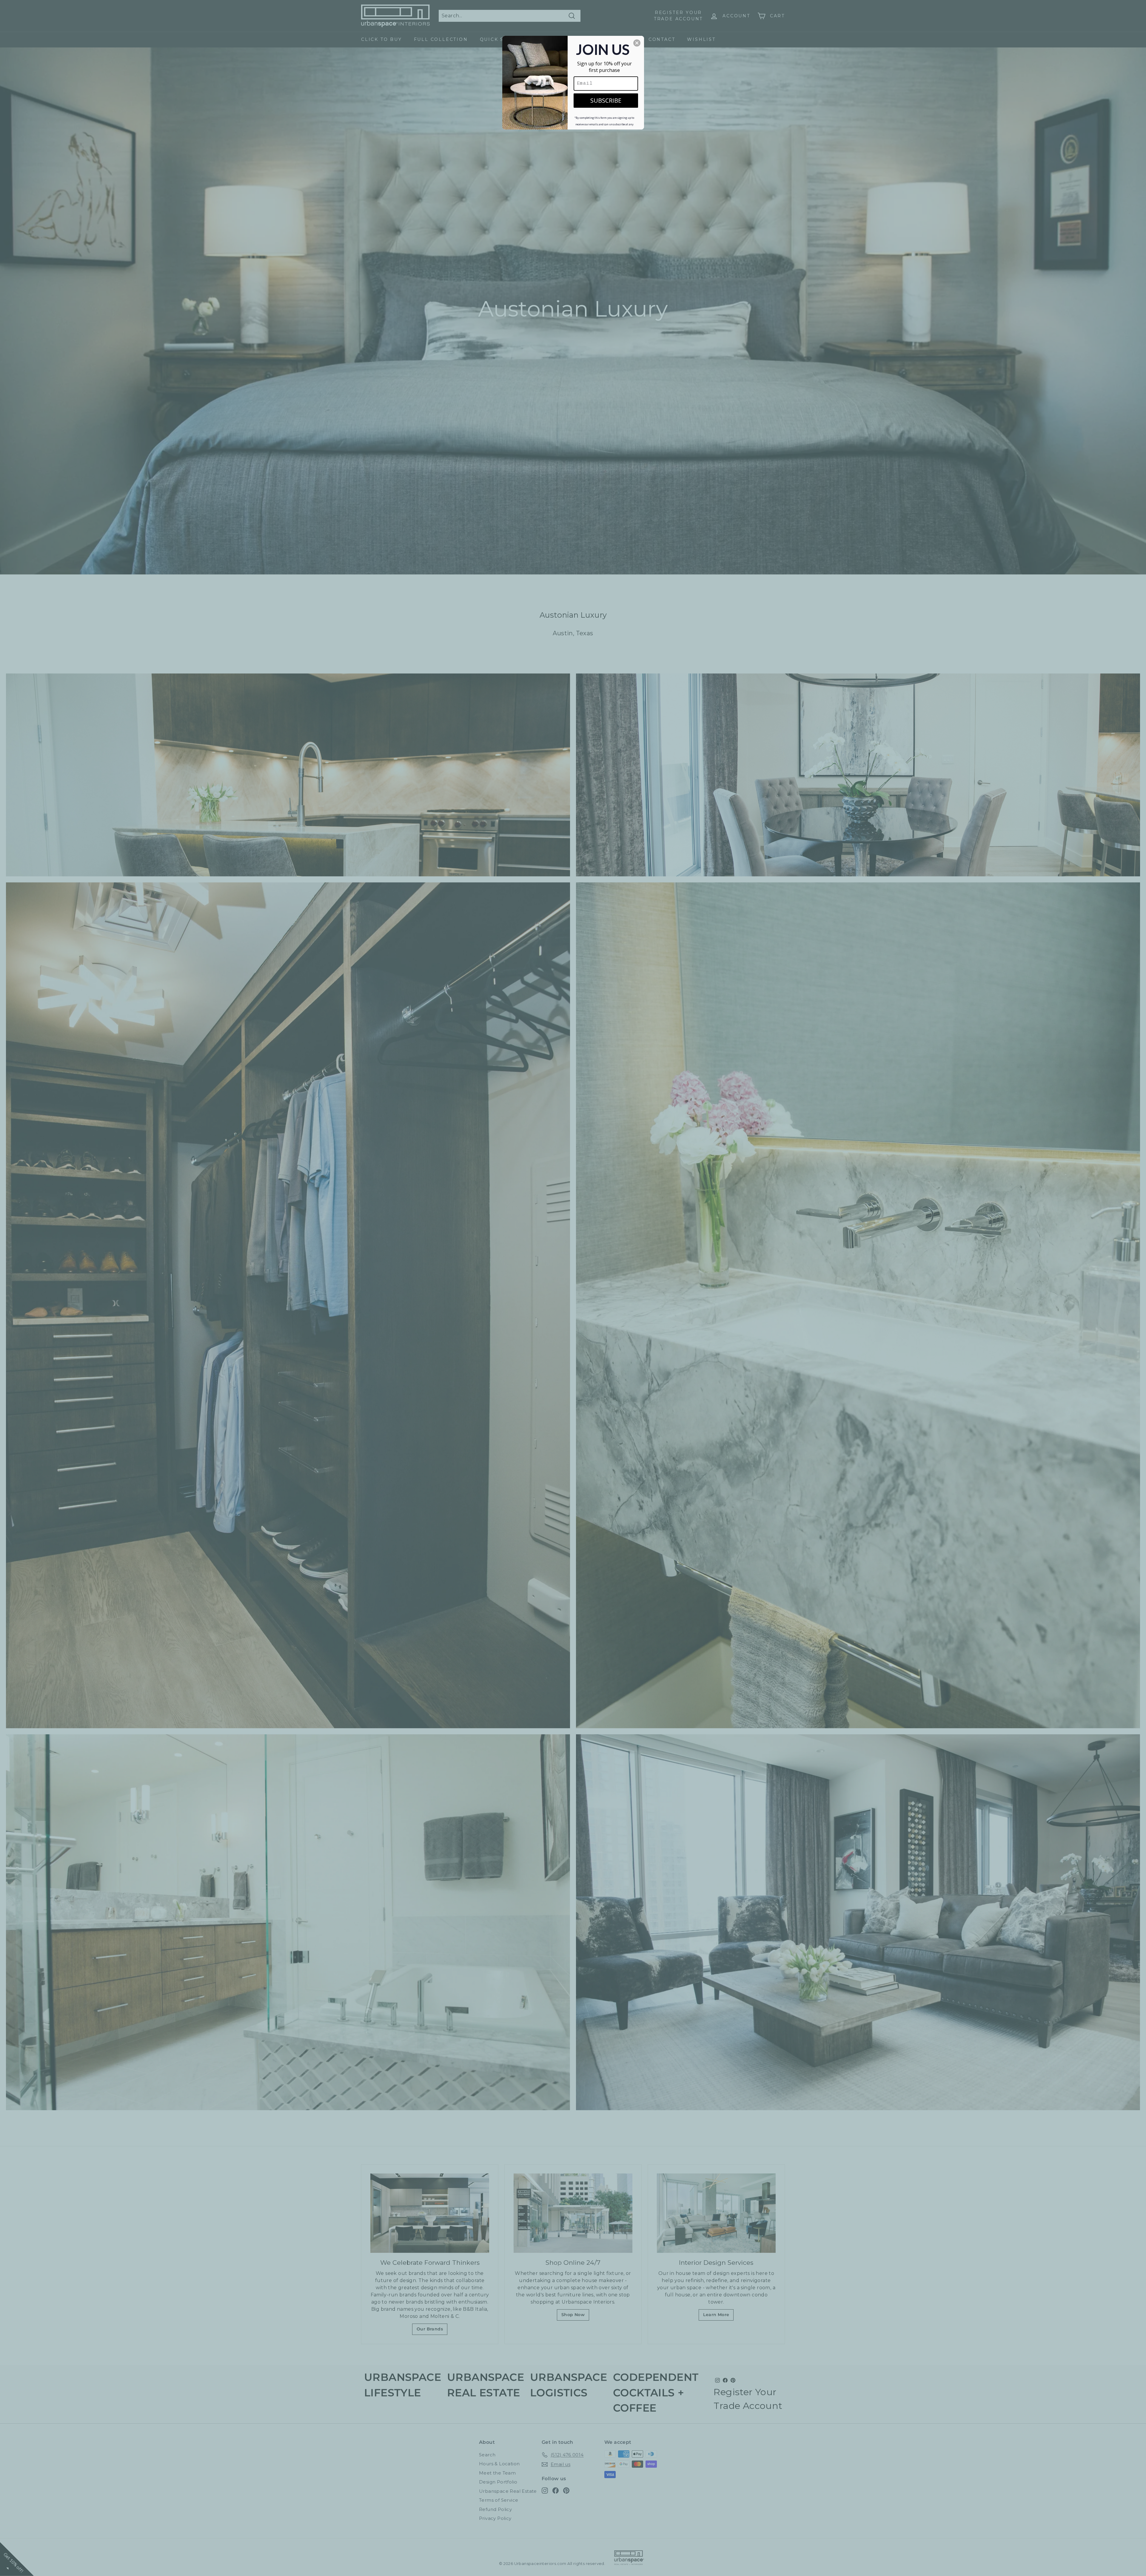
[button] (637, 43)
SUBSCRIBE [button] (606, 100)
